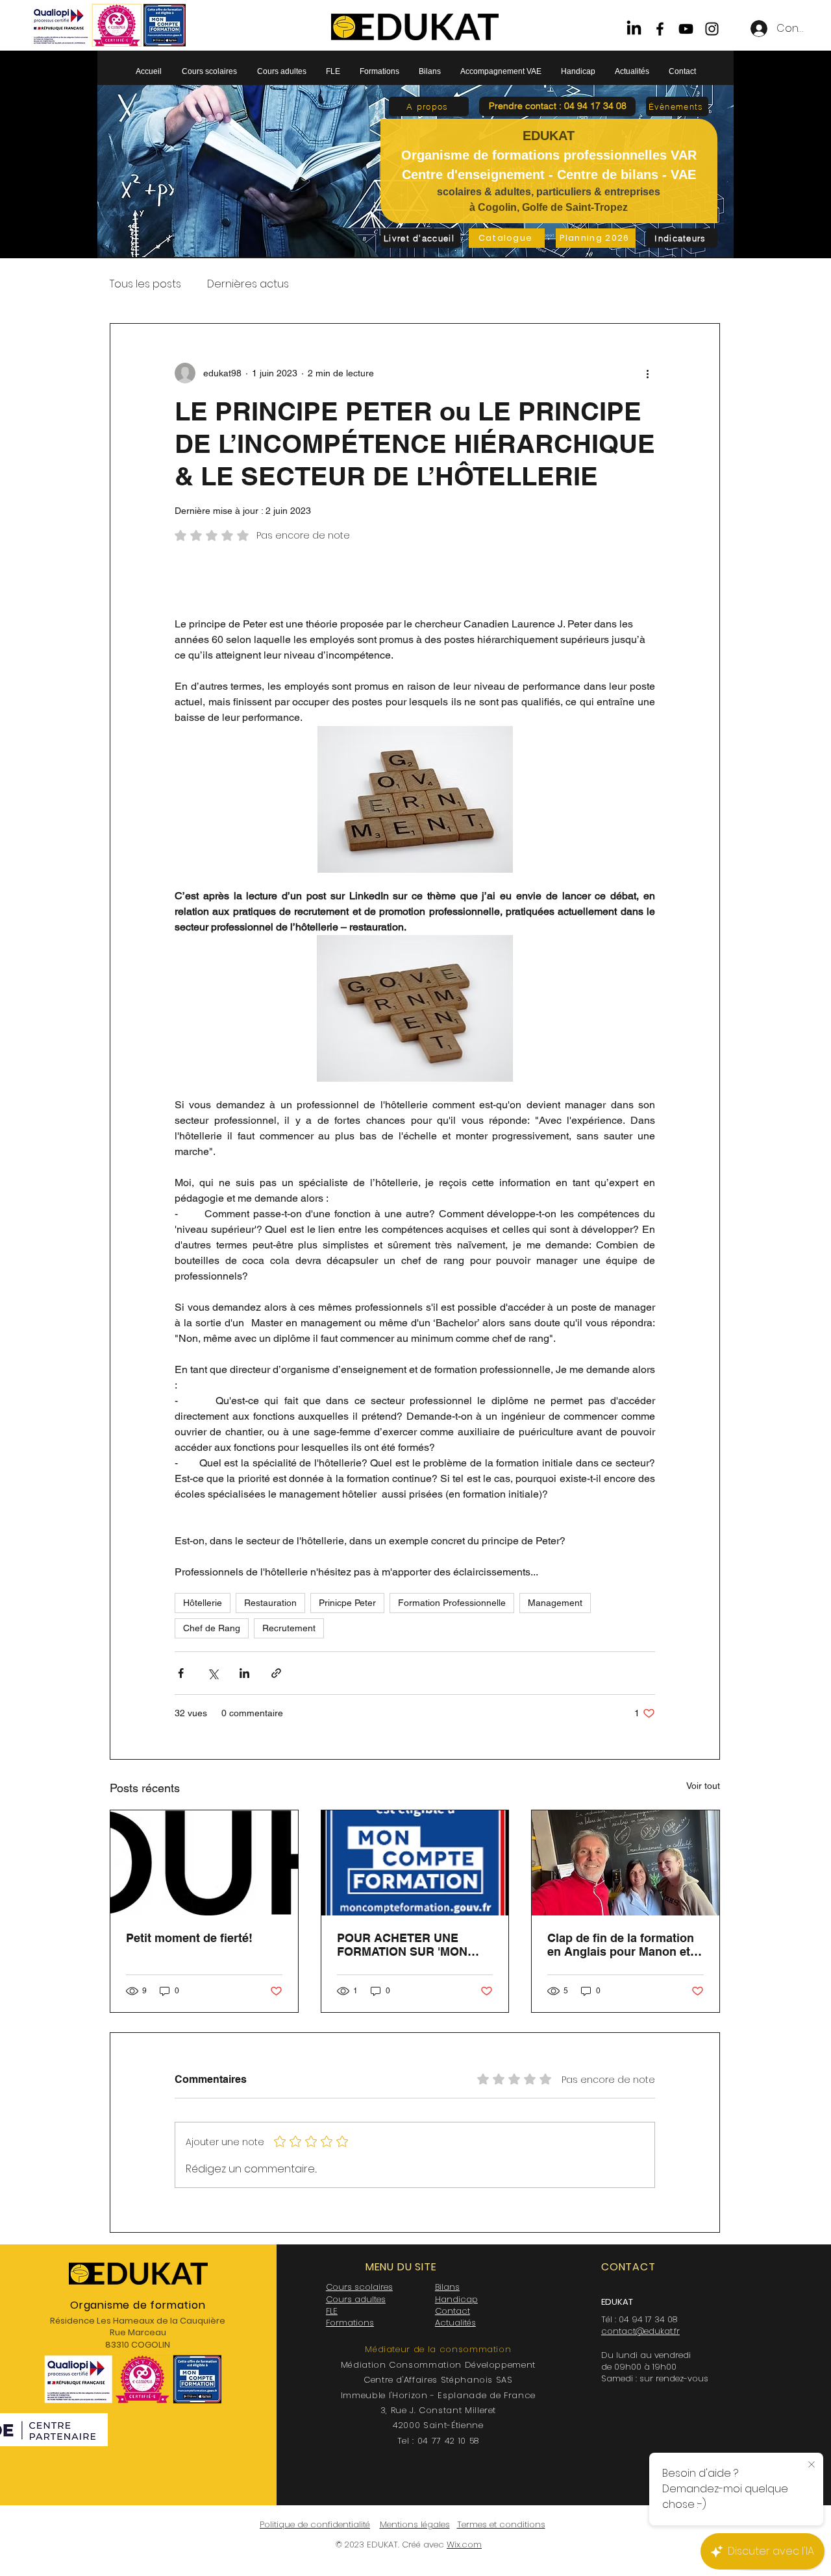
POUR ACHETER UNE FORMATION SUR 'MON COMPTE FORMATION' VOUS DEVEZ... (402, 1945)
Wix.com (464, 2545)
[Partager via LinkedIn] (244, 1673)
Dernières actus (248, 284)
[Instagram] (712, 29)
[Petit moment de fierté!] (204, 1863)
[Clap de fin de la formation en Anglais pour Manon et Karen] (626, 1863)
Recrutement (289, 1628)
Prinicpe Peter (347, 1603)
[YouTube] (686, 29)
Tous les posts (145, 284)
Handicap (456, 2299)
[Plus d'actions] (647, 373)
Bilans (447, 2287)
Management (555, 1603)
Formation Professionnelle (452, 1603)
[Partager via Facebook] (181, 1673)
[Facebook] (660, 29)
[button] (557, 106)
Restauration (270, 1603)
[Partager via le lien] (276, 1673)
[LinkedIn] (634, 29)
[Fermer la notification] (812, 2465)
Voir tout (703, 1786)
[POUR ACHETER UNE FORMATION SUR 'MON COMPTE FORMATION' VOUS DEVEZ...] (415, 1863)
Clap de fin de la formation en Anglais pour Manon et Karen (621, 1945)
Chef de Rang (212, 1628)
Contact (453, 2311)
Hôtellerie (203, 1603)
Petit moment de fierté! (189, 1938)
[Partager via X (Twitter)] (213, 1673)
